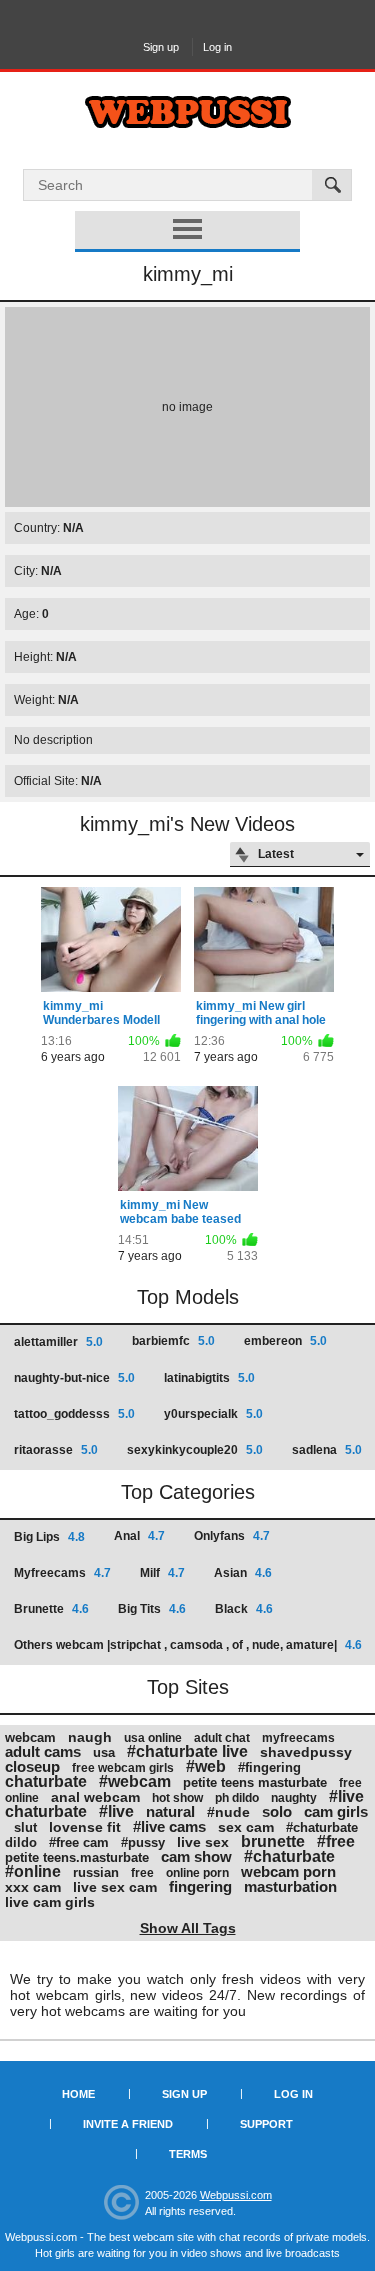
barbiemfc (173, 1341)
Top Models (188, 1297)
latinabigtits (209, 1378)
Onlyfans (232, 1536)
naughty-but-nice (74, 1378)
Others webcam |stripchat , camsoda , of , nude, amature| (188, 1645)
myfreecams (298, 1738)
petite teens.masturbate (77, 1857)
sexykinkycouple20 (195, 1450)
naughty (294, 1798)
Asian (243, 1573)
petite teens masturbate (255, 1782)
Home (78, 2094)
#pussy (143, 1842)
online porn (197, 1873)
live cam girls (50, 1902)
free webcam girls (123, 1768)
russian (96, 1872)
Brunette (51, 1609)
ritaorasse (56, 1450)
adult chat (222, 1738)
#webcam (135, 1781)
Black (244, 1609)
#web (206, 1766)
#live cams (169, 1826)
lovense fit (85, 1827)
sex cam (246, 1827)
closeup (32, 1766)
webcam (30, 1737)
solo (277, 1811)
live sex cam (115, 1887)
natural (170, 1811)
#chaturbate (289, 1856)
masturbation (290, 1886)
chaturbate (46, 1781)
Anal (139, 1536)
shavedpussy (306, 1752)
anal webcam (95, 1797)
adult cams (43, 1751)
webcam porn (288, 1871)
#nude (228, 1812)
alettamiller (58, 1342)
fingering (200, 1886)
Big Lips (49, 1537)
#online (33, 1871)
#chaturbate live (187, 1751)
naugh (90, 1737)
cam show (196, 1856)
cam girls (336, 1811)
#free (336, 1841)
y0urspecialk (213, 1414)
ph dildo (237, 1798)
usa (104, 1752)
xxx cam (33, 1887)
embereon (285, 1341)
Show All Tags (188, 1928)
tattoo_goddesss (74, 1414)
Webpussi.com (236, 2195)
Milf (162, 1573)
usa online (153, 1738)
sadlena (327, 1450)
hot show (177, 1798)
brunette (273, 1841)
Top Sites (188, 1687)
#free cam (79, 1842)
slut (25, 1827)
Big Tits (152, 1609)
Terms (188, 2154)
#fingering (269, 1767)
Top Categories (188, 1492)
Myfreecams (62, 1573)
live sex (203, 1842)
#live (116, 1811)
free (142, 1873)
